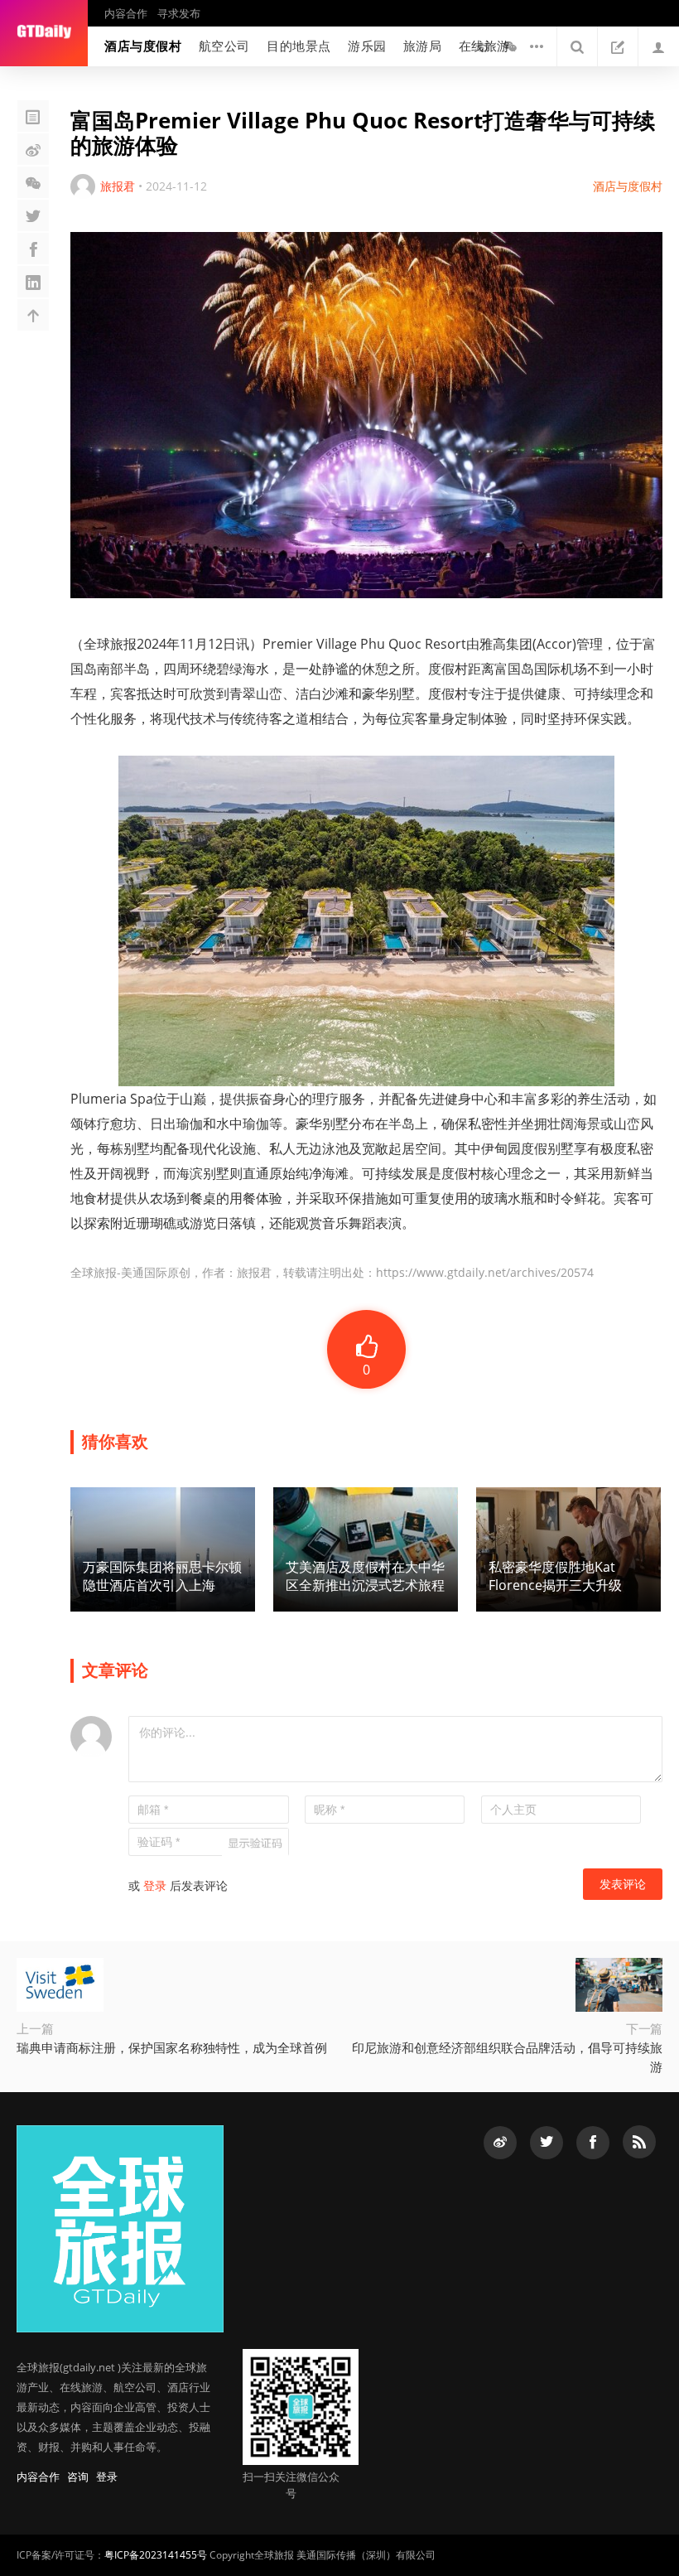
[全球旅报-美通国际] (44, 33)
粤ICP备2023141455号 (156, 2555)
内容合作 (126, 13)
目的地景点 (299, 46)
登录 (155, 1885)
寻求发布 (179, 13)
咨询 (78, 2477)
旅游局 (423, 46)
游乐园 (367, 46)
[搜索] (577, 46)
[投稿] (618, 46)
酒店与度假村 (143, 46)
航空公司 (224, 46)
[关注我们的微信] (510, 46)
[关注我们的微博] (484, 46)
